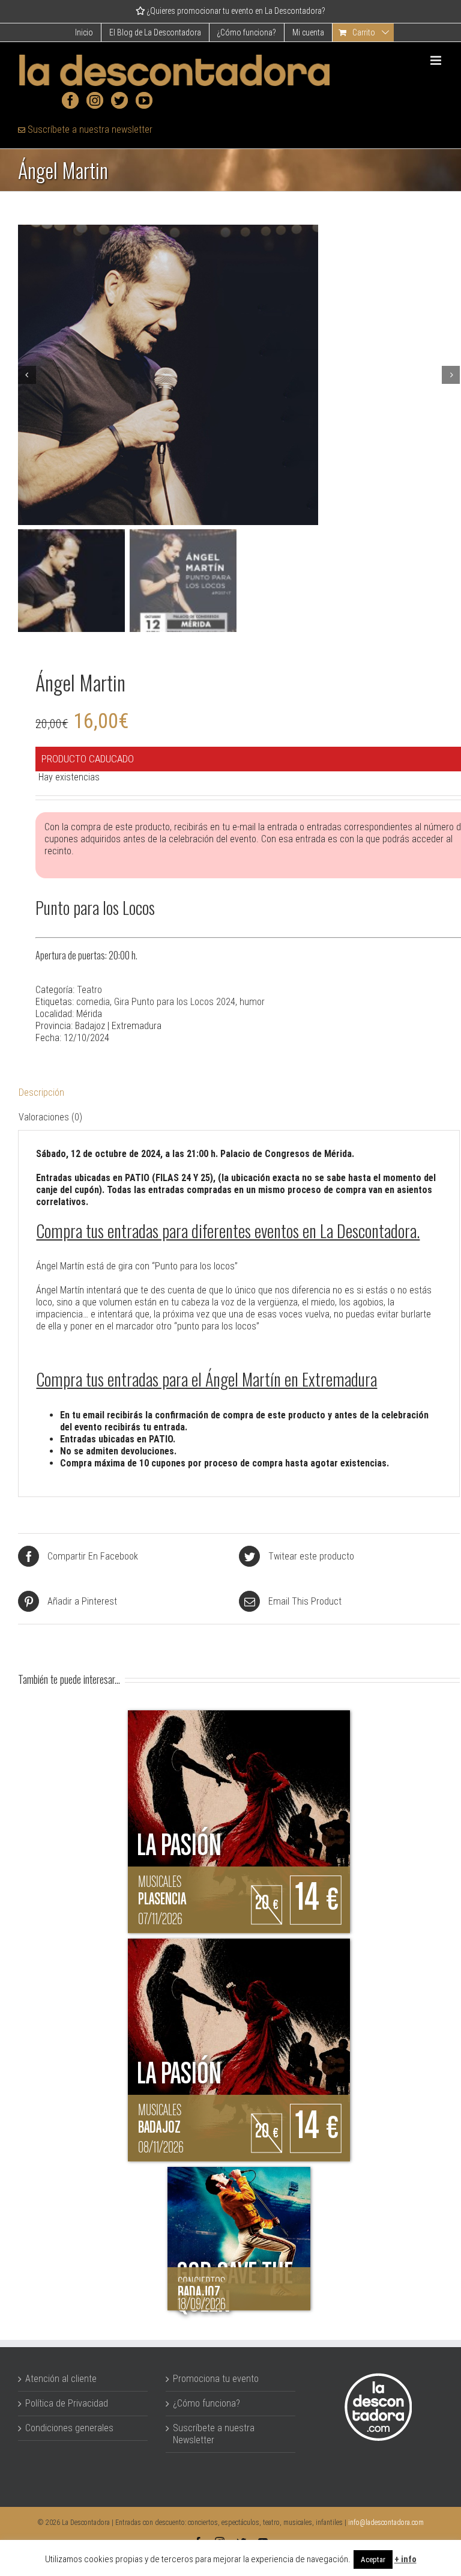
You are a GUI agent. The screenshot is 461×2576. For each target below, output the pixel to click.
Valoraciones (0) (50, 1117)
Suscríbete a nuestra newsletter (89, 129)
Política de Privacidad (67, 2403)
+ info (405, 2559)
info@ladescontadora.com (386, 2523)
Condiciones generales (69, 2428)
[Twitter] (119, 100)
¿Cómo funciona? (206, 2403)
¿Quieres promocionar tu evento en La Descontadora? (235, 11)
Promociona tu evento (216, 2379)
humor (252, 1002)
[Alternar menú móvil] (437, 60)
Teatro (89, 990)
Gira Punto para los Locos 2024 (175, 1002)
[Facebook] (70, 100)
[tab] (239, 1093)
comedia (93, 1002)
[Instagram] (95, 100)
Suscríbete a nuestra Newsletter (214, 2434)
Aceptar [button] (373, 2559)
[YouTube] (144, 100)
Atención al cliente (61, 2379)
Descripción (41, 1092)
